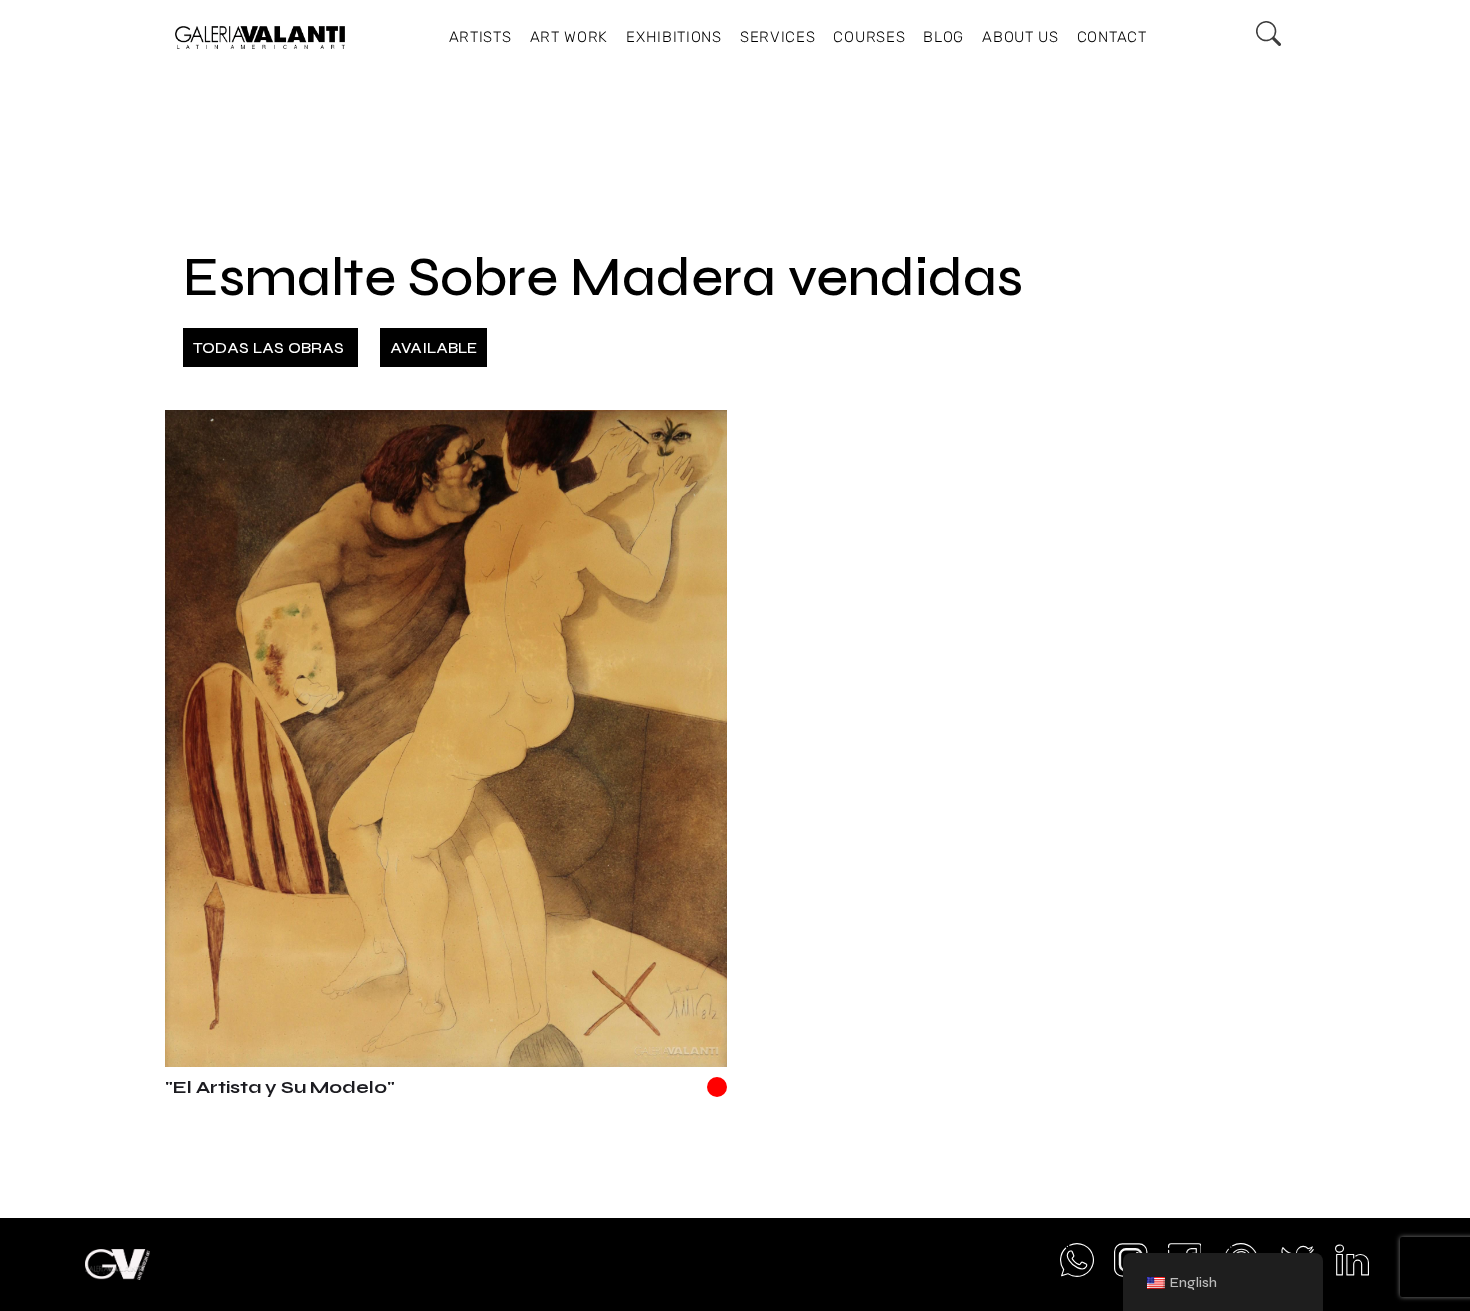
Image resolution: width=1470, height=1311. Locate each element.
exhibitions (674, 37)
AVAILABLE (433, 347)
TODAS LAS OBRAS (270, 347)
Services (778, 37)
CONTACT (1112, 37)
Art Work (569, 37)
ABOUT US (1020, 37)
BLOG (943, 37)
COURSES (869, 37)
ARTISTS (480, 37)
